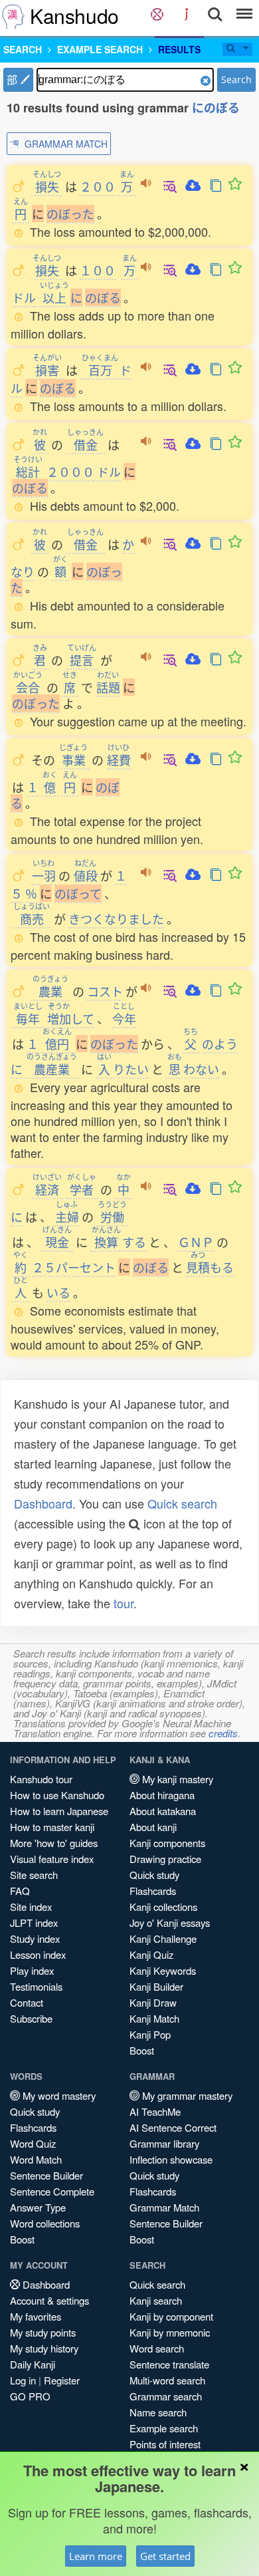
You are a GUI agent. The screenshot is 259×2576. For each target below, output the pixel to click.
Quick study (154, 1875)
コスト (105, 991)
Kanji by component (171, 2316)
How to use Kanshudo (57, 1795)
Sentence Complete (52, 2191)
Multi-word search (167, 2380)
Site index (31, 1907)
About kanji (153, 1827)
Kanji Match (154, 2018)
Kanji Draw (153, 2002)
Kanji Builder (156, 1986)
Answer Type (38, 2207)
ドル (24, 297)
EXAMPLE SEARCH (100, 49)
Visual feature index (52, 1859)
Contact (27, 2002)
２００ (98, 186)
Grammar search (166, 2396)
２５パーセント (74, 1267)
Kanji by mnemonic (170, 2332)
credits (223, 1733)
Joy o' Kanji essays (170, 1923)
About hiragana (162, 1795)
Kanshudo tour (41, 1779)
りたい (123, 1069)
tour (124, 1603)
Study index (35, 1938)
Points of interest (165, 2444)
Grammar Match (164, 2207)
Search (236, 79)
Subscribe (31, 2018)
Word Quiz (33, 2143)
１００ (98, 270)
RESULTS (179, 49)
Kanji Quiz (151, 1954)
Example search (164, 2428)
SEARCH (23, 49)
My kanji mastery (176, 1779)
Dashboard (43, 1503)
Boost (142, 2050)
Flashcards (153, 1891)
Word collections (45, 2223)
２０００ (70, 472)
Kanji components (167, 1843)
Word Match (36, 2159)
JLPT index (34, 1923)
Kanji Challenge (163, 1938)
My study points (43, 2332)
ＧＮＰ (196, 1242)
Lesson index (38, 1954)
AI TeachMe (155, 2111)
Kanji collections (163, 1907)
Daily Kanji (33, 2364)
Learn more (96, 2556)
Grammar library (164, 2143)
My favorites (36, 2316)
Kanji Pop (150, 2034)
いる (58, 1292)
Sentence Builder (46, 2175)
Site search (34, 1875)
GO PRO (30, 2396)
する (119, 1242)
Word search (157, 2348)
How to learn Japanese (59, 1811)
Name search (158, 2412)
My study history (44, 2348)
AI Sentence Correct (173, 2127)
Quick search (182, 1503)
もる (210, 1267)
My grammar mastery (186, 2095)
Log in (23, 2380)
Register (62, 2380)
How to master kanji (52, 1827)
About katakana (163, 1811)
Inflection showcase (171, 2159)
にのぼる (216, 108)
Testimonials (36, 1986)
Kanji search (156, 2300)
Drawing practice (165, 1859)
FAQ (20, 1891)
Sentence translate (169, 2364)
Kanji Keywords (163, 1970)
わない (193, 1069)
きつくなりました (116, 919)
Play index (32, 1970)
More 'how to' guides (54, 1843)
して (71, 1018)
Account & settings (49, 2300)
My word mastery (58, 2095)
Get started (165, 2556)
